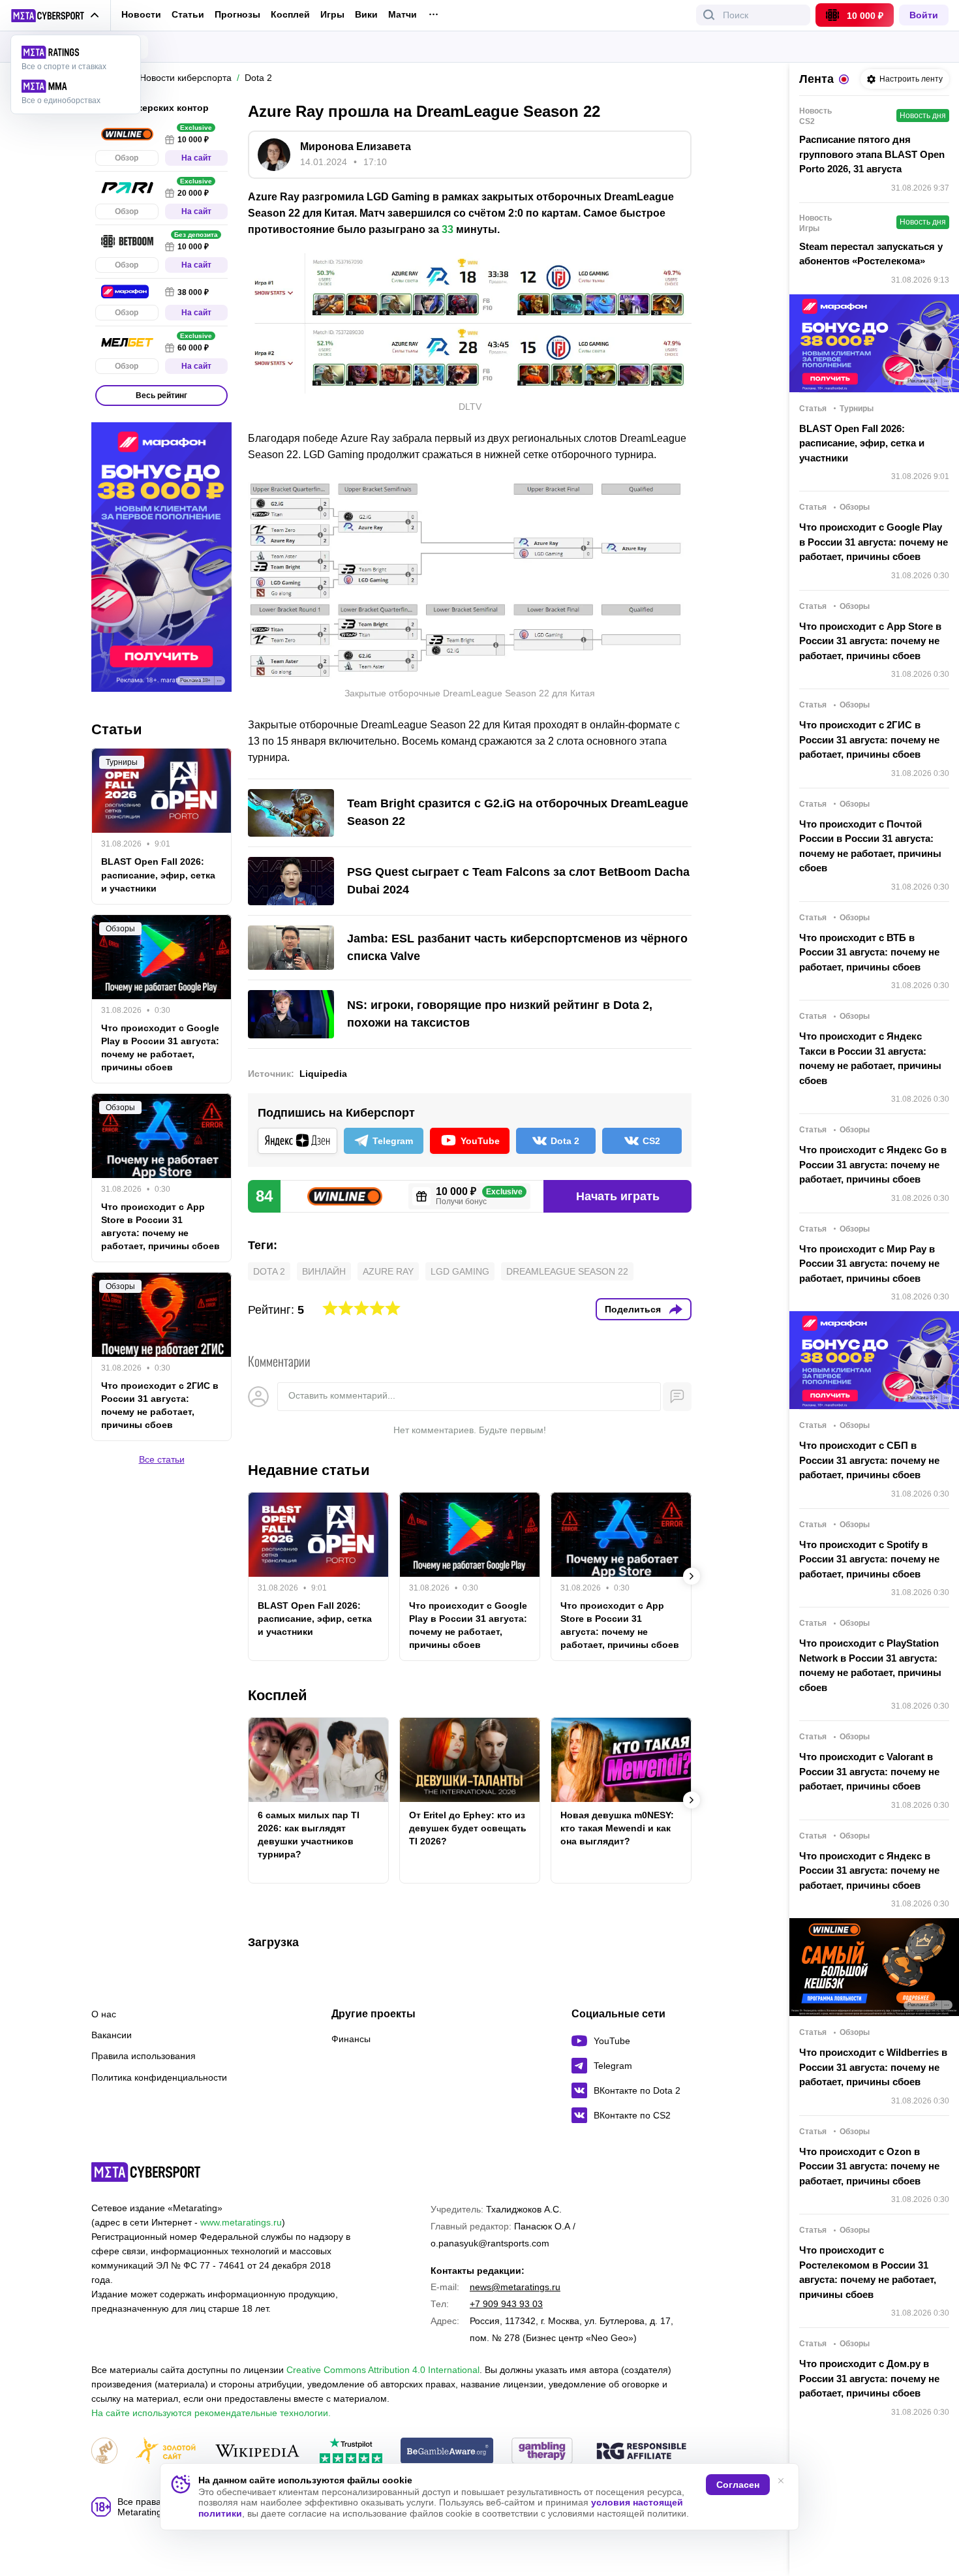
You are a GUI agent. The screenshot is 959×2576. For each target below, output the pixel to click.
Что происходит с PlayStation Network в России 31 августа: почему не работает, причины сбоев (870, 1665)
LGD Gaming (460, 1271)
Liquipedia (323, 1074)
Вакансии (112, 2035)
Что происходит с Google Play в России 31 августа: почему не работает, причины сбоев (468, 1625)
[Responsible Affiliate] (641, 2452)
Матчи (403, 15)
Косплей (290, 15)
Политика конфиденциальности (159, 2077)
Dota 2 (269, 1271)
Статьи (188, 14)
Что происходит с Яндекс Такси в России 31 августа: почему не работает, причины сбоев (870, 1058)
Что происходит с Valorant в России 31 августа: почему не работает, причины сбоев (869, 1771)
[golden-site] (166, 2452)
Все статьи (162, 1459)
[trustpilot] (351, 2452)
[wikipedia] (257, 2452)
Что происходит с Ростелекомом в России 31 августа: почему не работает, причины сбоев (868, 2272)
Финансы (351, 2039)
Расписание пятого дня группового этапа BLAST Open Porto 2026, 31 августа (872, 154)
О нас (104, 2014)
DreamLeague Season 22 (567, 1271)
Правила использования (144, 2056)
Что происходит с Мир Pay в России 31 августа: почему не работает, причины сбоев (869, 1264)
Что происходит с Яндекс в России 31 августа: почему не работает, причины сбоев (869, 1870)
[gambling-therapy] (542, 2452)
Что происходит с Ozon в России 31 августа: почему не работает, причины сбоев (869, 2166)
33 (448, 229)
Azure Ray (388, 1271)
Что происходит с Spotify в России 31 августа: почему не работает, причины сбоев (869, 1559)
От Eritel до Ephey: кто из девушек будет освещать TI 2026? (468, 1828)
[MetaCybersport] (146, 2172)
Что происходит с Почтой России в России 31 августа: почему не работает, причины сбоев (870, 846)
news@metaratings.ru (515, 2287)
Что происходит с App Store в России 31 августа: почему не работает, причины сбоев (620, 1625)
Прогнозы (237, 14)
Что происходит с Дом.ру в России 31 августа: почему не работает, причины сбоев (869, 2378)
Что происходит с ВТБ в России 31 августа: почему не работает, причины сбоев (869, 952)
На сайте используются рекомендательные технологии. (211, 2413)
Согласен (738, 2485)
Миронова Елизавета (356, 147)
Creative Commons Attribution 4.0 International (383, 2370)
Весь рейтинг (161, 396)
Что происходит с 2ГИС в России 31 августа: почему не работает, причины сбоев (160, 1405)
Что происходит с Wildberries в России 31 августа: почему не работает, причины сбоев (873, 2067)
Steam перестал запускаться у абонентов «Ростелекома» (871, 254)
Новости (141, 14)
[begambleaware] (447, 2452)
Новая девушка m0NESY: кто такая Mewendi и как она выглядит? (617, 1828)
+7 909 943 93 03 (506, 2304)
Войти (924, 15)
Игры (332, 15)
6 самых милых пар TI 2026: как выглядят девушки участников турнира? (309, 1835)
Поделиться (633, 1309)
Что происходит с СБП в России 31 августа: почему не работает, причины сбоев (869, 1460)
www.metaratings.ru (241, 2222)
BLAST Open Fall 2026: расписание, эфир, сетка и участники (315, 1619)
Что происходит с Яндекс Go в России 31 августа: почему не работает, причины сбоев (873, 1164)
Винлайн (324, 1271)
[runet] (104, 2452)
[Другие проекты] (55, 16)
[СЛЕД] (692, 1576)
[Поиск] (709, 15)
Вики (366, 15)
